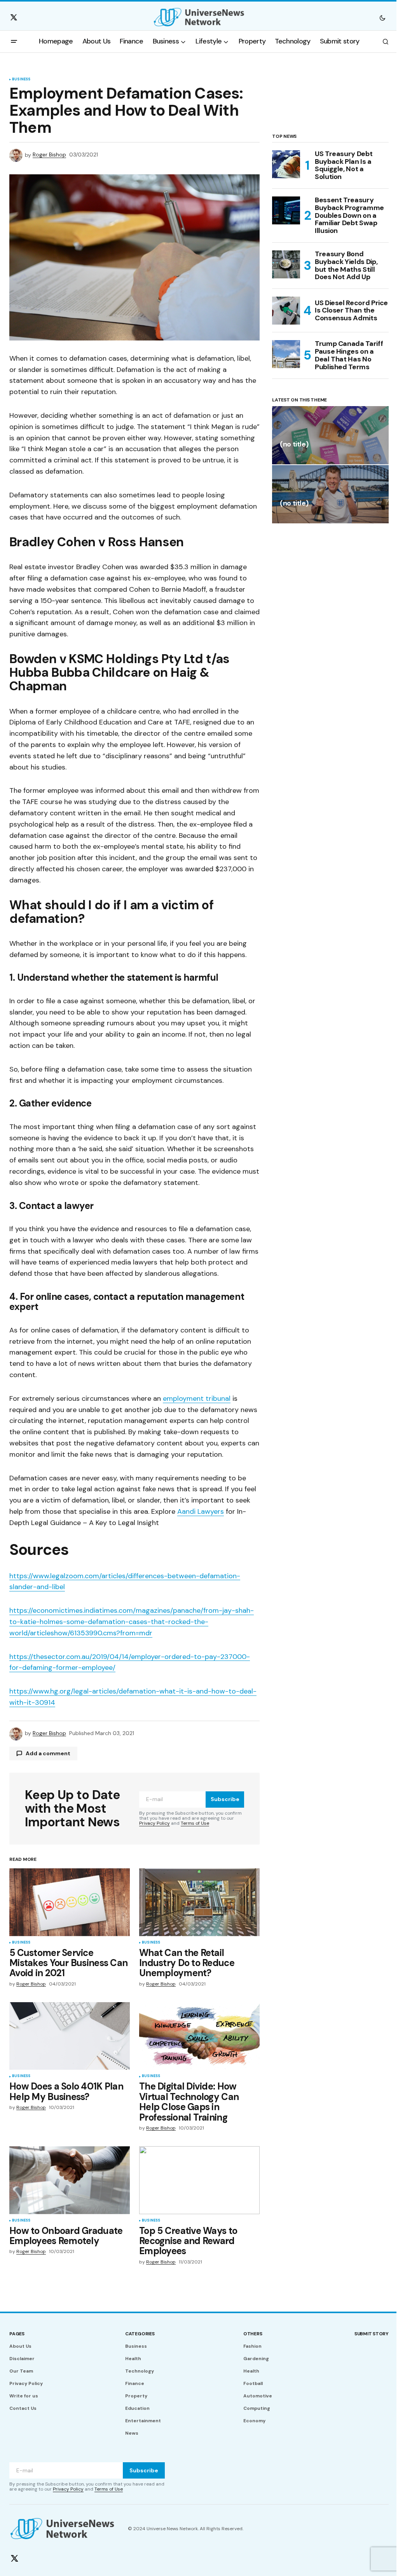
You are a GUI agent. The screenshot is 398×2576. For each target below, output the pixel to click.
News (132, 2433)
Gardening (256, 2359)
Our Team (21, 2371)
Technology (140, 2371)
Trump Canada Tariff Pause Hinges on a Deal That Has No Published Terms (349, 355)
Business (21, 80)
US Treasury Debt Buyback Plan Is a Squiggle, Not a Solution (344, 166)
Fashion (252, 2346)
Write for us (24, 2396)
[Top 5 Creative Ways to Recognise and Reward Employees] (199, 2180)
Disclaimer (22, 2359)
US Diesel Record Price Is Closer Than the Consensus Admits (351, 311)
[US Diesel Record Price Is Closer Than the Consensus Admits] (286, 311)
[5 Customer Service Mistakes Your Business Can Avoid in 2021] (70, 1902)
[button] (382, 17)
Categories (140, 2334)
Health (133, 2359)
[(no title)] (330, 435)
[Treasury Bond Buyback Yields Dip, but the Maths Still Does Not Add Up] (286, 264)
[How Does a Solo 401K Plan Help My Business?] (70, 2036)
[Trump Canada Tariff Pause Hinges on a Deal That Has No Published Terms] (286, 354)
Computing (257, 2408)
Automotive (258, 2396)
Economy (254, 2421)
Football (253, 2383)
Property (136, 2396)
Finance (135, 2383)
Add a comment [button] (48, 1753)
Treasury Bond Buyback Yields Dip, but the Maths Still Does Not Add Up (346, 266)
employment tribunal (197, 1398)
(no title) (294, 445)
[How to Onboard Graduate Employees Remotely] (70, 2180)
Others (253, 2334)
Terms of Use (195, 1823)
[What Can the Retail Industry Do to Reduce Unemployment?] (199, 1902)
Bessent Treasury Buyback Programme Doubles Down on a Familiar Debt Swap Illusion (349, 216)
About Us (20, 2346)
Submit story (372, 2334)
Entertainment (143, 2421)
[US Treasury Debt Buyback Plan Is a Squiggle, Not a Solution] (286, 164)
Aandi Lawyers (201, 1511)
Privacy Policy (154, 1823)
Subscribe (225, 1799)
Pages (17, 2334)
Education (137, 2408)
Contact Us (23, 2408)
